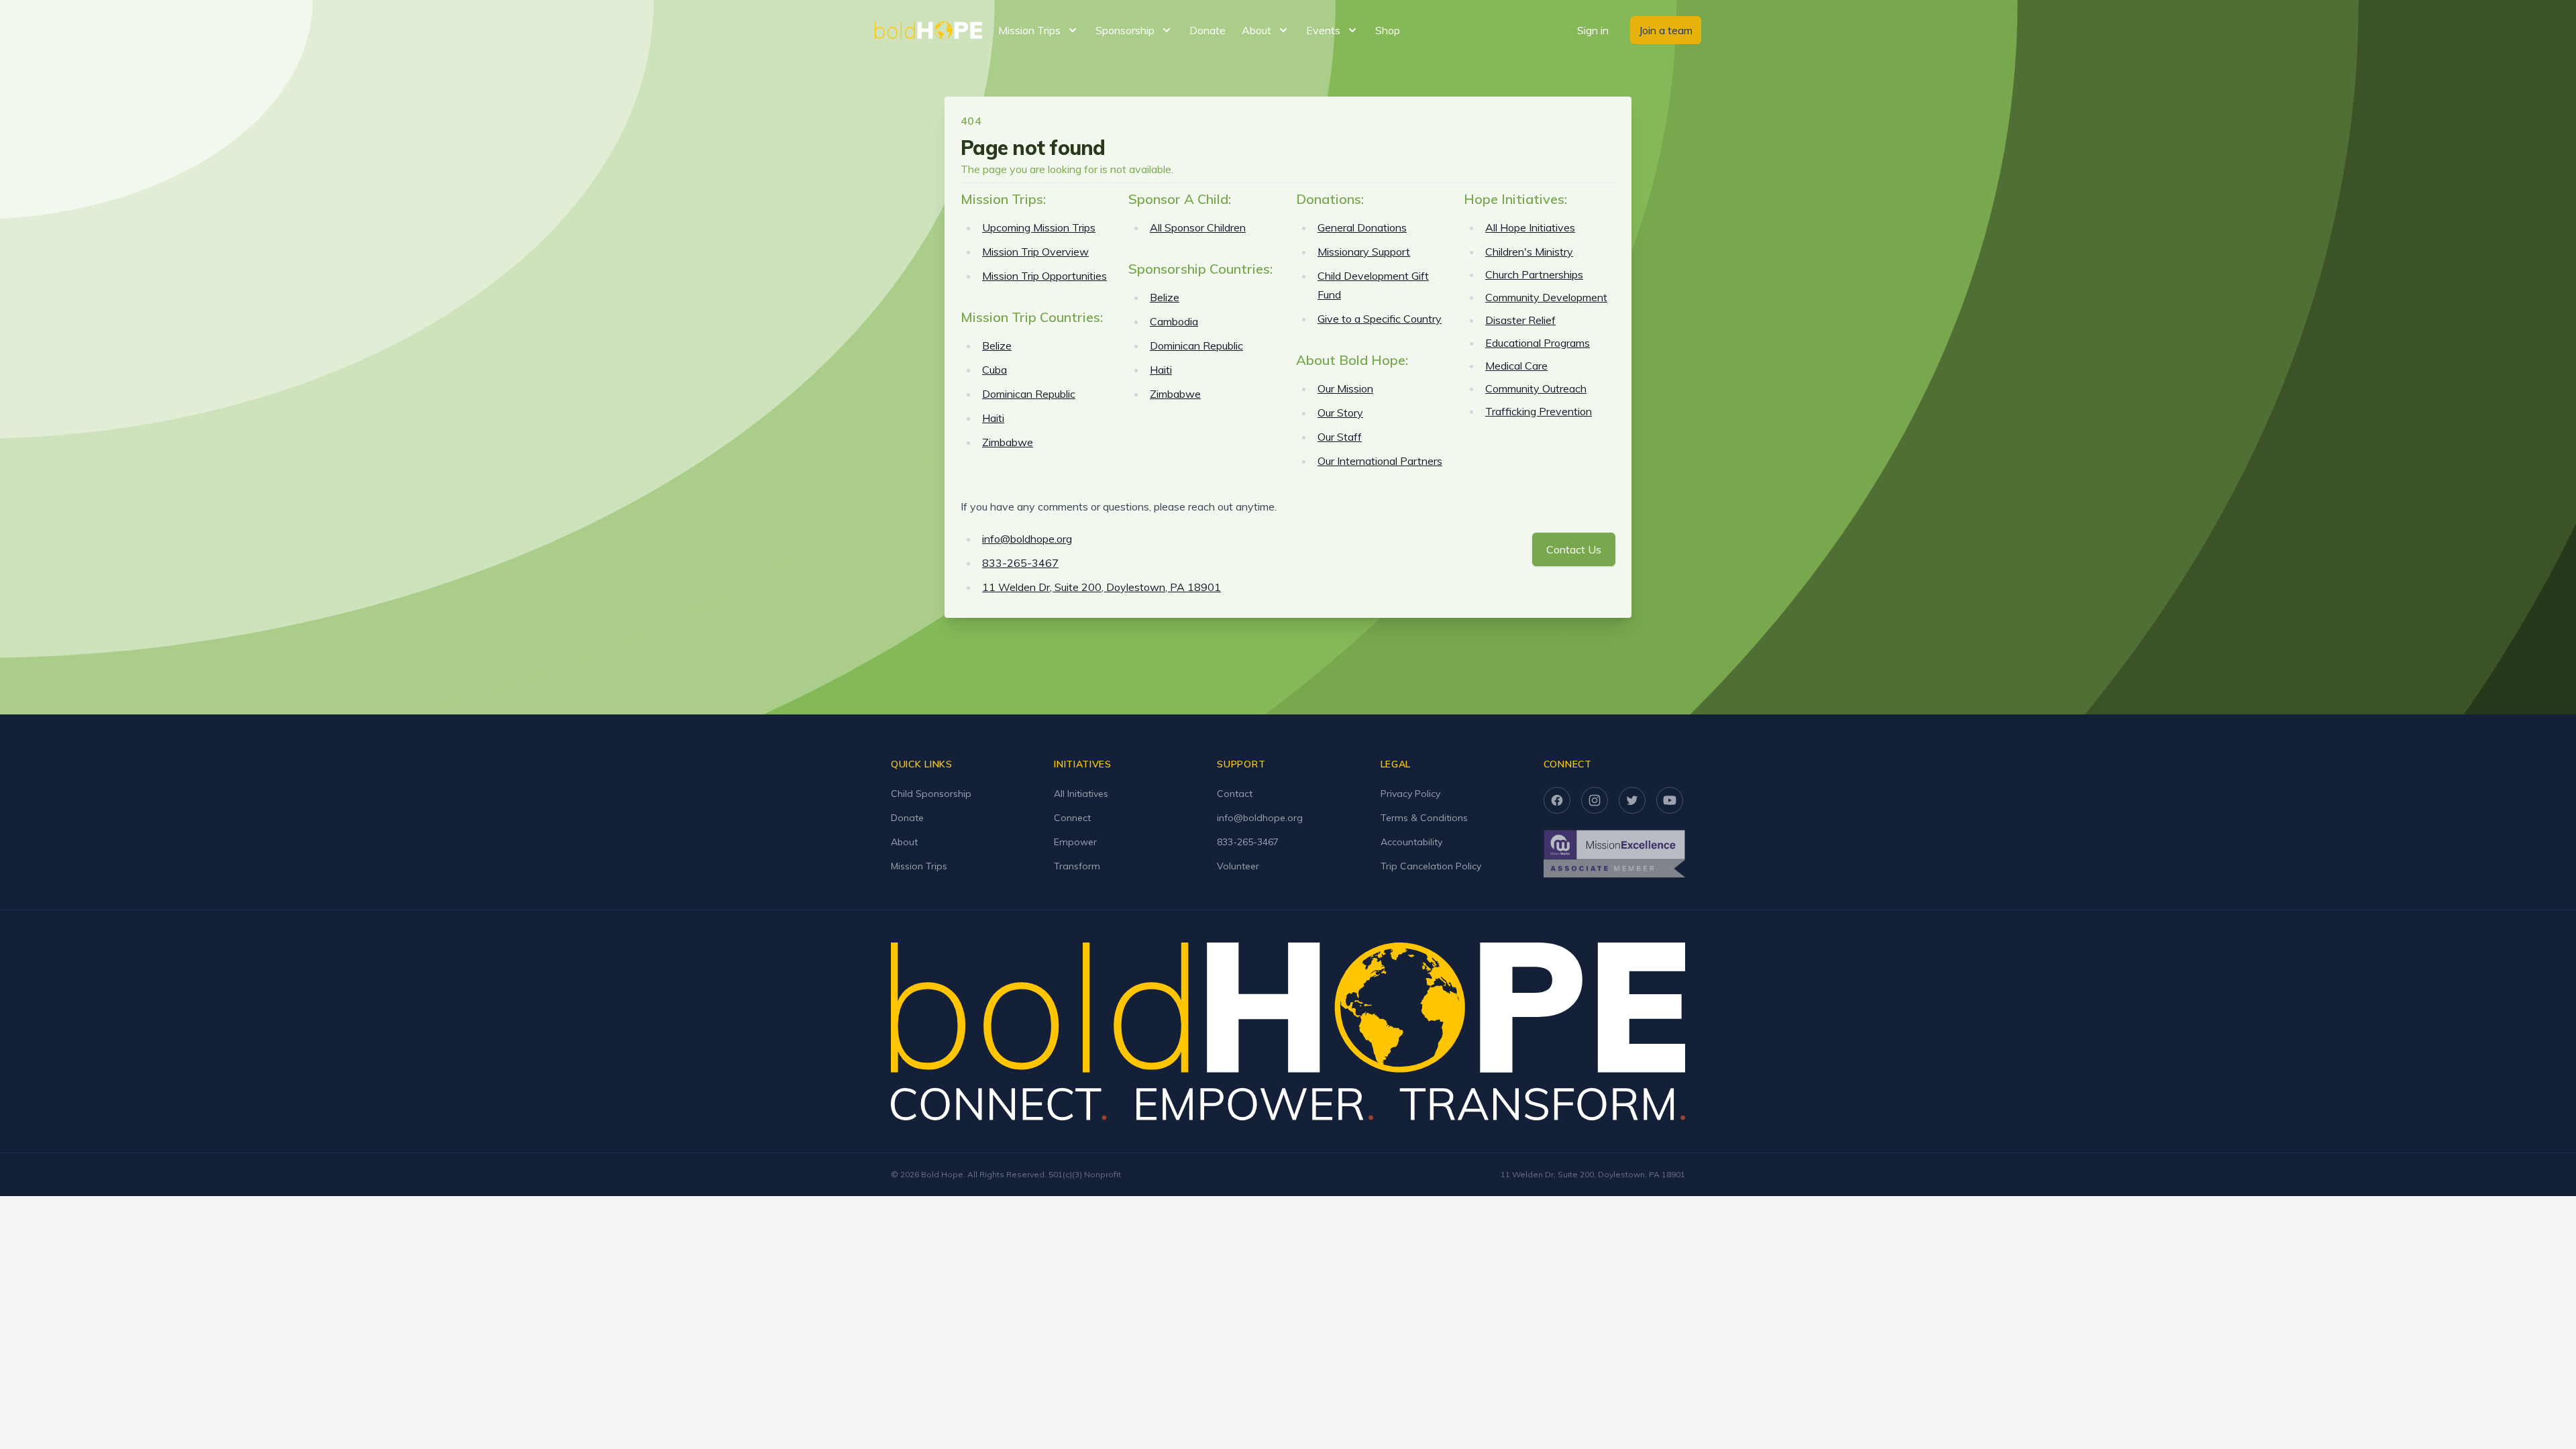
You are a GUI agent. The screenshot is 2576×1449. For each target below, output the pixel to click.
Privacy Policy (1410, 794)
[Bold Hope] (928, 30)
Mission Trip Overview (1035, 252)
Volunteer (1238, 866)
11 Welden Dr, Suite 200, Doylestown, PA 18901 (1102, 587)
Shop (1388, 30)
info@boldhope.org (1027, 539)
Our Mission (1345, 388)
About (904, 842)
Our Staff (1340, 437)
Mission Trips (919, 866)
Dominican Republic (1029, 394)
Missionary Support (1364, 252)
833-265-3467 (1020, 563)
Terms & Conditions (1424, 818)
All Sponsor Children (1198, 227)
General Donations (1362, 227)
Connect (1072, 818)
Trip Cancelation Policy (1431, 866)
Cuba (995, 370)
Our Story (1340, 413)
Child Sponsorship (931, 794)
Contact (1235, 794)
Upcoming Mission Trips (1039, 227)
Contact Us (1574, 549)
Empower (1075, 842)
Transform (1077, 866)
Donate (1207, 30)
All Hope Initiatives (1530, 227)
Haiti (993, 418)
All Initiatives (1081, 794)
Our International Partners (1380, 461)
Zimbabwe (1008, 442)
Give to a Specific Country (1380, 319)
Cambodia (1174, 321)
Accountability (1411, 842)
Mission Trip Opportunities (1044, 276)
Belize (997, 345)
